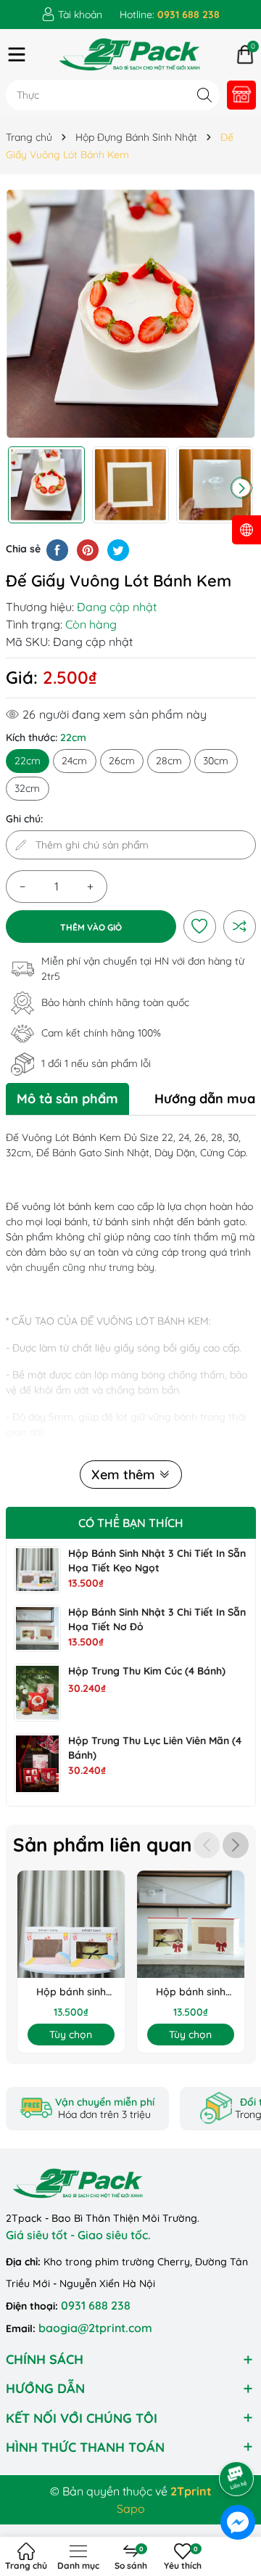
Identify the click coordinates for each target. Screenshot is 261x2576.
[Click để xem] (131, 314)
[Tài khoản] (72, 15)
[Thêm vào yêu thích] (199, 926)
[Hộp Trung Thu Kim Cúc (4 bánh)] (37, 1693)
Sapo (131, 2508)
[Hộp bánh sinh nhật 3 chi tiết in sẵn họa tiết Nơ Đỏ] (37, 1628)
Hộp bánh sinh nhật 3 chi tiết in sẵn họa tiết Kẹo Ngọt (71, 1992)
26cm (122, 761)
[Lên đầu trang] (237, 2438)
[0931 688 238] (170, 15)
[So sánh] (239, 926)
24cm (74, 761)
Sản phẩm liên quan (103, 1845)
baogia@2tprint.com (95, 2328)
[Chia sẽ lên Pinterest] (88, 549)
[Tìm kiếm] (205, 95)
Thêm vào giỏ (91, 927)
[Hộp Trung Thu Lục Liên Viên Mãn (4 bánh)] (37, 1764)
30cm (216, 761)
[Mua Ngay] (241, 95)
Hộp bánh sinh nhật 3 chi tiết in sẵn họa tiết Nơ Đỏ (190, 1992)
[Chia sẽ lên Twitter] (118, 549)
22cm (28, 761)
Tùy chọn (71, 2035)
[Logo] (131, 54)
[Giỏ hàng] (245, 54)
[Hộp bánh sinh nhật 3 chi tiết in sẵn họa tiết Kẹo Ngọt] (37, 1570)
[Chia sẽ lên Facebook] (57, 549)
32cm (27, 788)
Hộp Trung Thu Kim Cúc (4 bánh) (147, 1671)
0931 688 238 (96, 2305)
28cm (169, 761)
